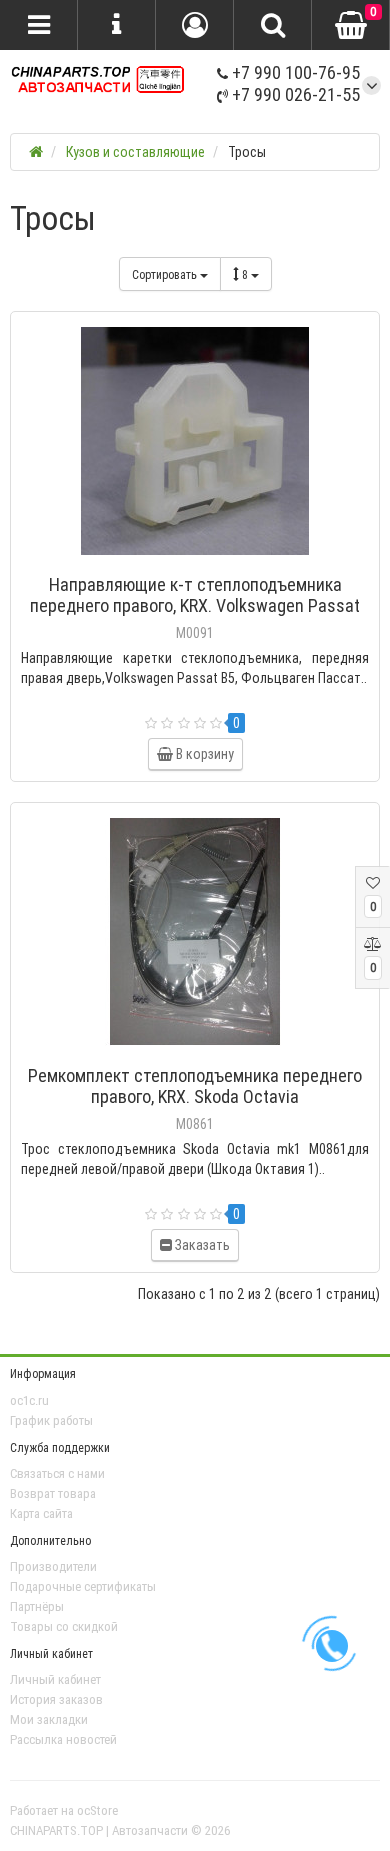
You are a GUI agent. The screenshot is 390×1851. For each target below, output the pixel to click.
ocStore (97, 1810)
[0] (351, 26)
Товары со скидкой (64, 1626)
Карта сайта (41, 1513)
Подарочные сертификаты (83, 1586)
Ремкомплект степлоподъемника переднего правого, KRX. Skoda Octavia (195, 1086)
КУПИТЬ (204, 558)
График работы (51, 1420)
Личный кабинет (55, 1679)
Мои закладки (49, 1719)
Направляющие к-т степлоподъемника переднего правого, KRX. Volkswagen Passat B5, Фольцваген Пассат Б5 (195, 605)
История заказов (56, 1699)
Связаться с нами (57, 1473)
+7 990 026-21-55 (294, 94)
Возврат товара (53, 1493)
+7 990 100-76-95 (294, 72)
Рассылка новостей (63, 1739)
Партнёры (37, 1606)
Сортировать (166, 274)
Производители (53, 1566)
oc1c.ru (29, 1400)
